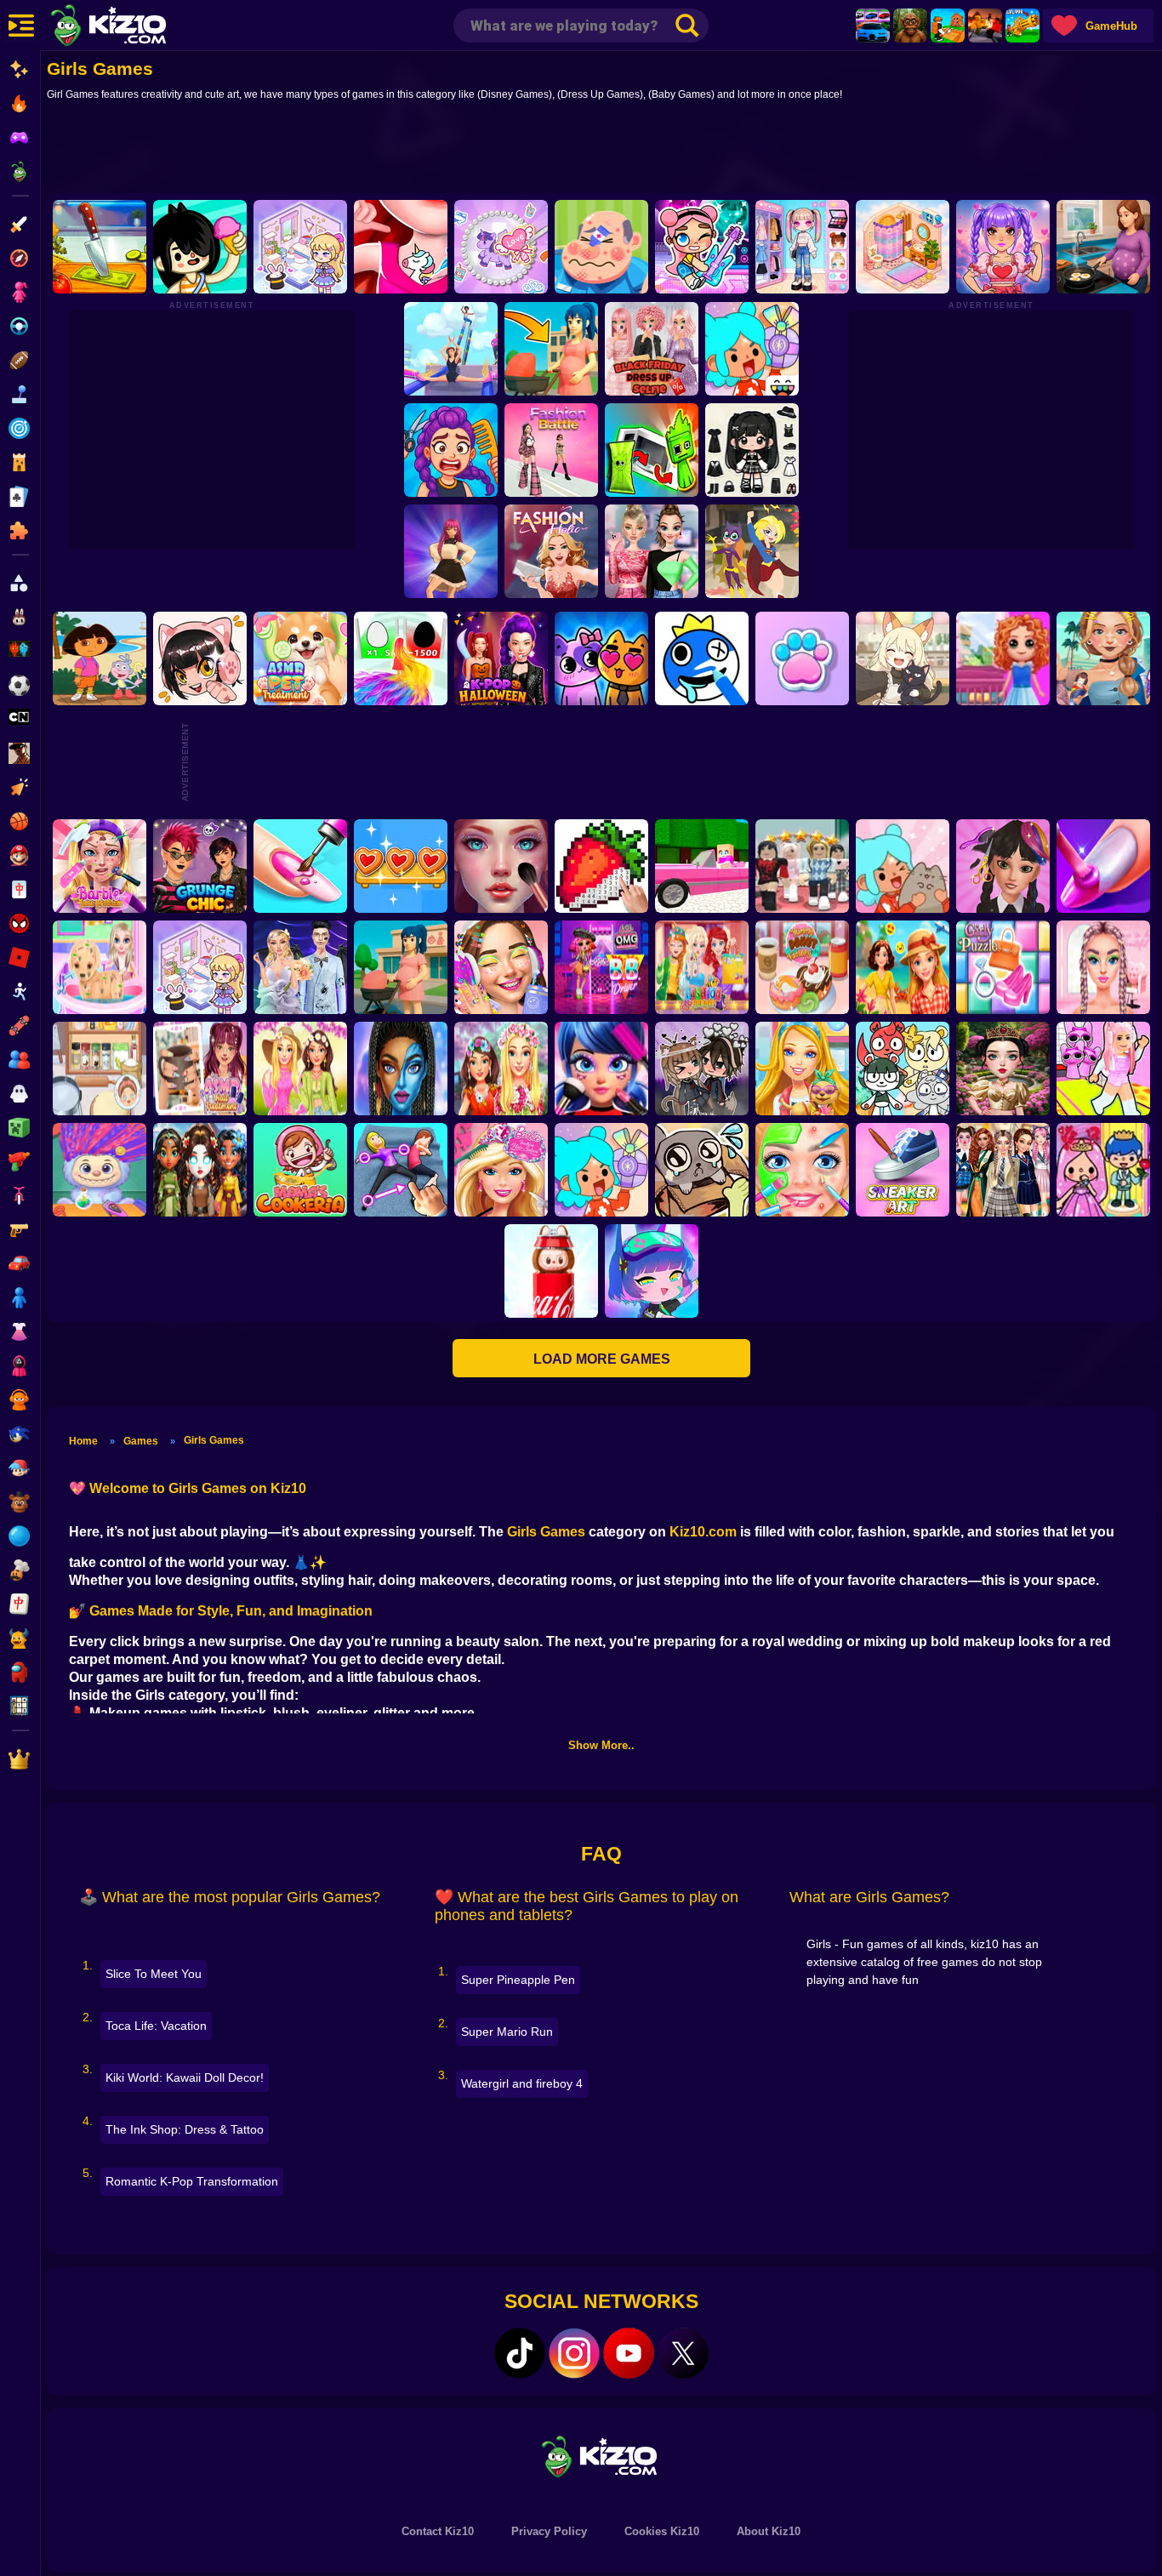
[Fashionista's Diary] (200, 658)
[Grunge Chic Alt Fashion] (200, 866)
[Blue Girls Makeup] (401, 1069)
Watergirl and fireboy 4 (522, 2083)
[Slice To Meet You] (100, 247)
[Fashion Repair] (702, 967)
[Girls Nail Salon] (1103, 866)
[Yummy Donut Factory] (802, 967)
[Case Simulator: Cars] (873, 26)
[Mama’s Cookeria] (300, 1170)
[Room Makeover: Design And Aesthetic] (903, 247)
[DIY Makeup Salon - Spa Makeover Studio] (802, 1170)
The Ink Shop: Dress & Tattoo (185, 2129)
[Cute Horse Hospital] (802, 1069)
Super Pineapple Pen (518, 1980)
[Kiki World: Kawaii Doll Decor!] (300, 247)
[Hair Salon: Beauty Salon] (1003, 866)
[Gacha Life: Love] (702, 1069)
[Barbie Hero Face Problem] (100, 866)
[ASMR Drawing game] (702, 658)
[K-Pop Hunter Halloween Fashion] (501, 658)
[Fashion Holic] (550, 551)
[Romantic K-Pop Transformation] (1003, 247)
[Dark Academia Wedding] (300, 967)
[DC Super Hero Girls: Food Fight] (751, 551)
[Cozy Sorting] (401, 866)
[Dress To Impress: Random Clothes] (802, 866)
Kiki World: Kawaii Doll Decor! (185, 2077)
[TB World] (601, 1170)
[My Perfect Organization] (100, 1069)
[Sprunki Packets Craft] (651, 450)
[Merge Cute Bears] (903, 1069)
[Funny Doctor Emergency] (601, 247)
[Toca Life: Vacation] (200, 247)
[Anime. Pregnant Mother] (401, 967)
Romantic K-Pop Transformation (192, 2181)
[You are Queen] (401, 658)
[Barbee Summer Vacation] (903, 967)
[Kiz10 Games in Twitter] (683, 2353)
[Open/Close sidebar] (21, 26)
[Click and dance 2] (450, 551)
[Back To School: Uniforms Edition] (1003, 1170)
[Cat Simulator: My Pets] (802, 658)
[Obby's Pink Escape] (1103, 1069)
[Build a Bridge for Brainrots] (948, 26)
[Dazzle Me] (802, 247)
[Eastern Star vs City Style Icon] (1003, 1069)
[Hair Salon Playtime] (450, 450)
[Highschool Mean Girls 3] (651, 551)
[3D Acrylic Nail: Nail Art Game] (300, 866)
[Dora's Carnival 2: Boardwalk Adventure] (100, 658)
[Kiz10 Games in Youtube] (629, 2353)
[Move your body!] (401, 1170)
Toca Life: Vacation (156, 2026)
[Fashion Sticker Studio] (751, 450)
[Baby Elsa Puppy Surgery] (100, 967)
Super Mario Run (507, 2032)
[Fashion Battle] (550, 450)
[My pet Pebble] (702, 1170)
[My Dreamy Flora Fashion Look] (501, 1069)
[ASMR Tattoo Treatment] (1103, 658)
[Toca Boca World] (751, 349)
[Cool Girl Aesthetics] (501, 967)
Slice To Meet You (154, 1974)
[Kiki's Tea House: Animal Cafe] (903, 658)
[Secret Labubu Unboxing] (551, 1271)
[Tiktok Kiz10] (520, 2353)
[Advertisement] (601, 151)
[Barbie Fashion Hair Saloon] (501, 1170)
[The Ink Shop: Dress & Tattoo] (401, 247)
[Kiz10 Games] (601, 2456)
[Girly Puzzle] (1003, 967)
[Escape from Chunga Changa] (910, 26)
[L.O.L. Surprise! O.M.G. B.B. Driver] (601, 967)
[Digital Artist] (601, 866)
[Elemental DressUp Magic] (200, 1170)
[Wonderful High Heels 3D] (450, 349)
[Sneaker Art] (903, 1170)
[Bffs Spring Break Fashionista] (300, 1069)
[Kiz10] (136, 27)
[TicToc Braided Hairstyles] (1103, 967)
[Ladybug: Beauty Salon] (601, 1069)
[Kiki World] (200, 967)
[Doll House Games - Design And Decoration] (1003, 658)
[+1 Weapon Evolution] (1022, 26)
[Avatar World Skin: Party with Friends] (702, 247)
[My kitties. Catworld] (601, 658)
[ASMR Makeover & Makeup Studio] (501, 866)
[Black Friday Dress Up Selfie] (651, 349)
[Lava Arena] (985, 26)
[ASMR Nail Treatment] (200, 1069)
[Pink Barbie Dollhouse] (702, 866)
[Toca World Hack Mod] (903, 866)
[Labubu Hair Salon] (100, 1170)
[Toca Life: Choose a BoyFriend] (1103, 1170)
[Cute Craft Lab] (501, 247)
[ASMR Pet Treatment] (300, 658)
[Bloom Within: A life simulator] (1103, 247)
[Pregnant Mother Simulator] (550, 349)
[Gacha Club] (652, 1271)
